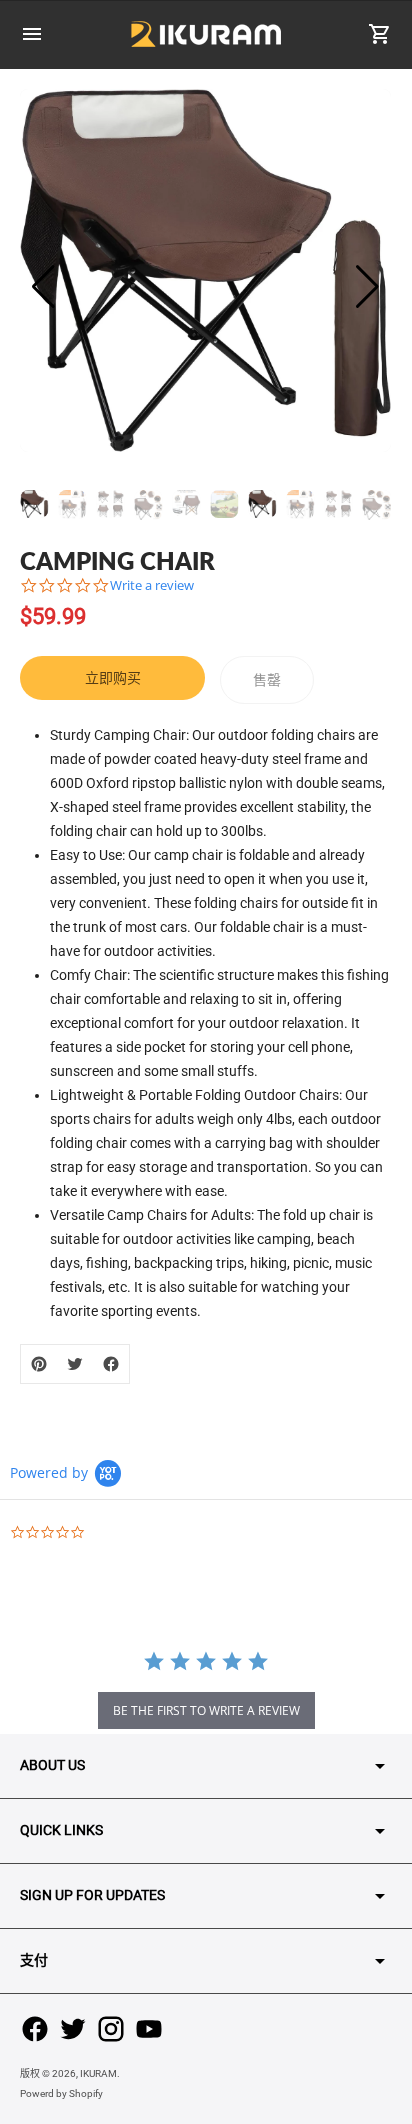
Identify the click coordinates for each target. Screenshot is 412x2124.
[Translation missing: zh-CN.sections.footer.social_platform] (35, 2029)
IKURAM (98, 2073)
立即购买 (113, 678)
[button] (367, 287)
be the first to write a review (206, 1710)
